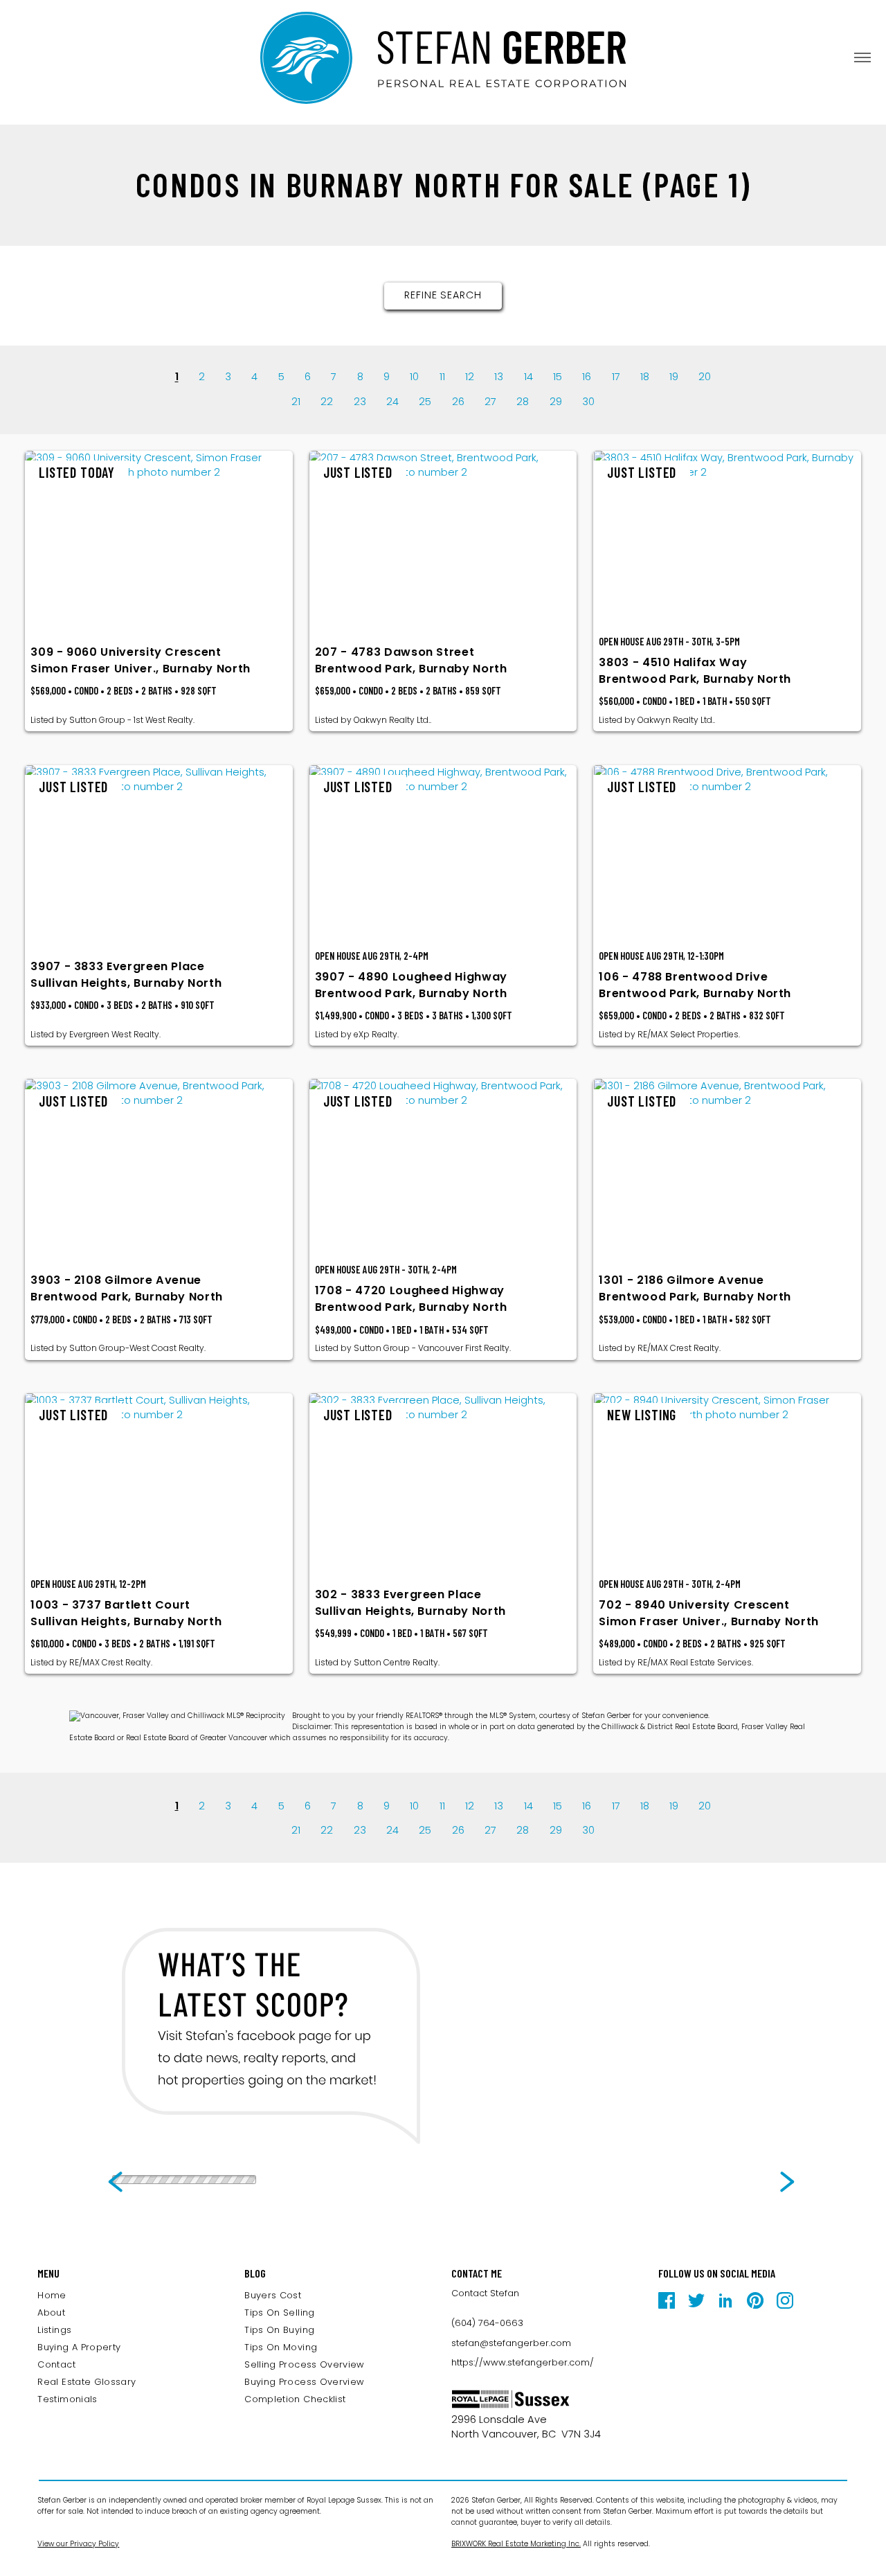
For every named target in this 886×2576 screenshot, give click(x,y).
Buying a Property (79, 2347)
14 (528, 377)
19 (674, 377)
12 (470, 377)
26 (458, 402)
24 (392, 402)
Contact (56, 2364)
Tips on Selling (279, 2313)
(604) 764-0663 (487, 2323)
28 (523, 402)
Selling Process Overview (305, 2364)
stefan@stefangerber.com (511, 2343)
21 (296, 402)
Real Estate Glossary (87, 2382)
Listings (54, 2330)
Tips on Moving (281, 2347)
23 (360, 402)
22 (327, 402)
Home (52, 2295)
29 (556, 402)
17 (616, 377)
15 (558, 377)
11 (442, 377)
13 (499, 377)
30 (588, 402)
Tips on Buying (279, 2330)
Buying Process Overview (304, 2382)
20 (705, 377)
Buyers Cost (273, 2295)
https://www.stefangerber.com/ (523, 2362)
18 (645, 377)
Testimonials (67, 2399)
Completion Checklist (295, 2399)
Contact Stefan (485, 2293)
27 (490, 402)
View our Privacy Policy (78, 2544)
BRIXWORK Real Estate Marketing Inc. (516, 2544)
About (51, 2313)
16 (587, 377)
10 (414, 377)
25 (425, 402)
